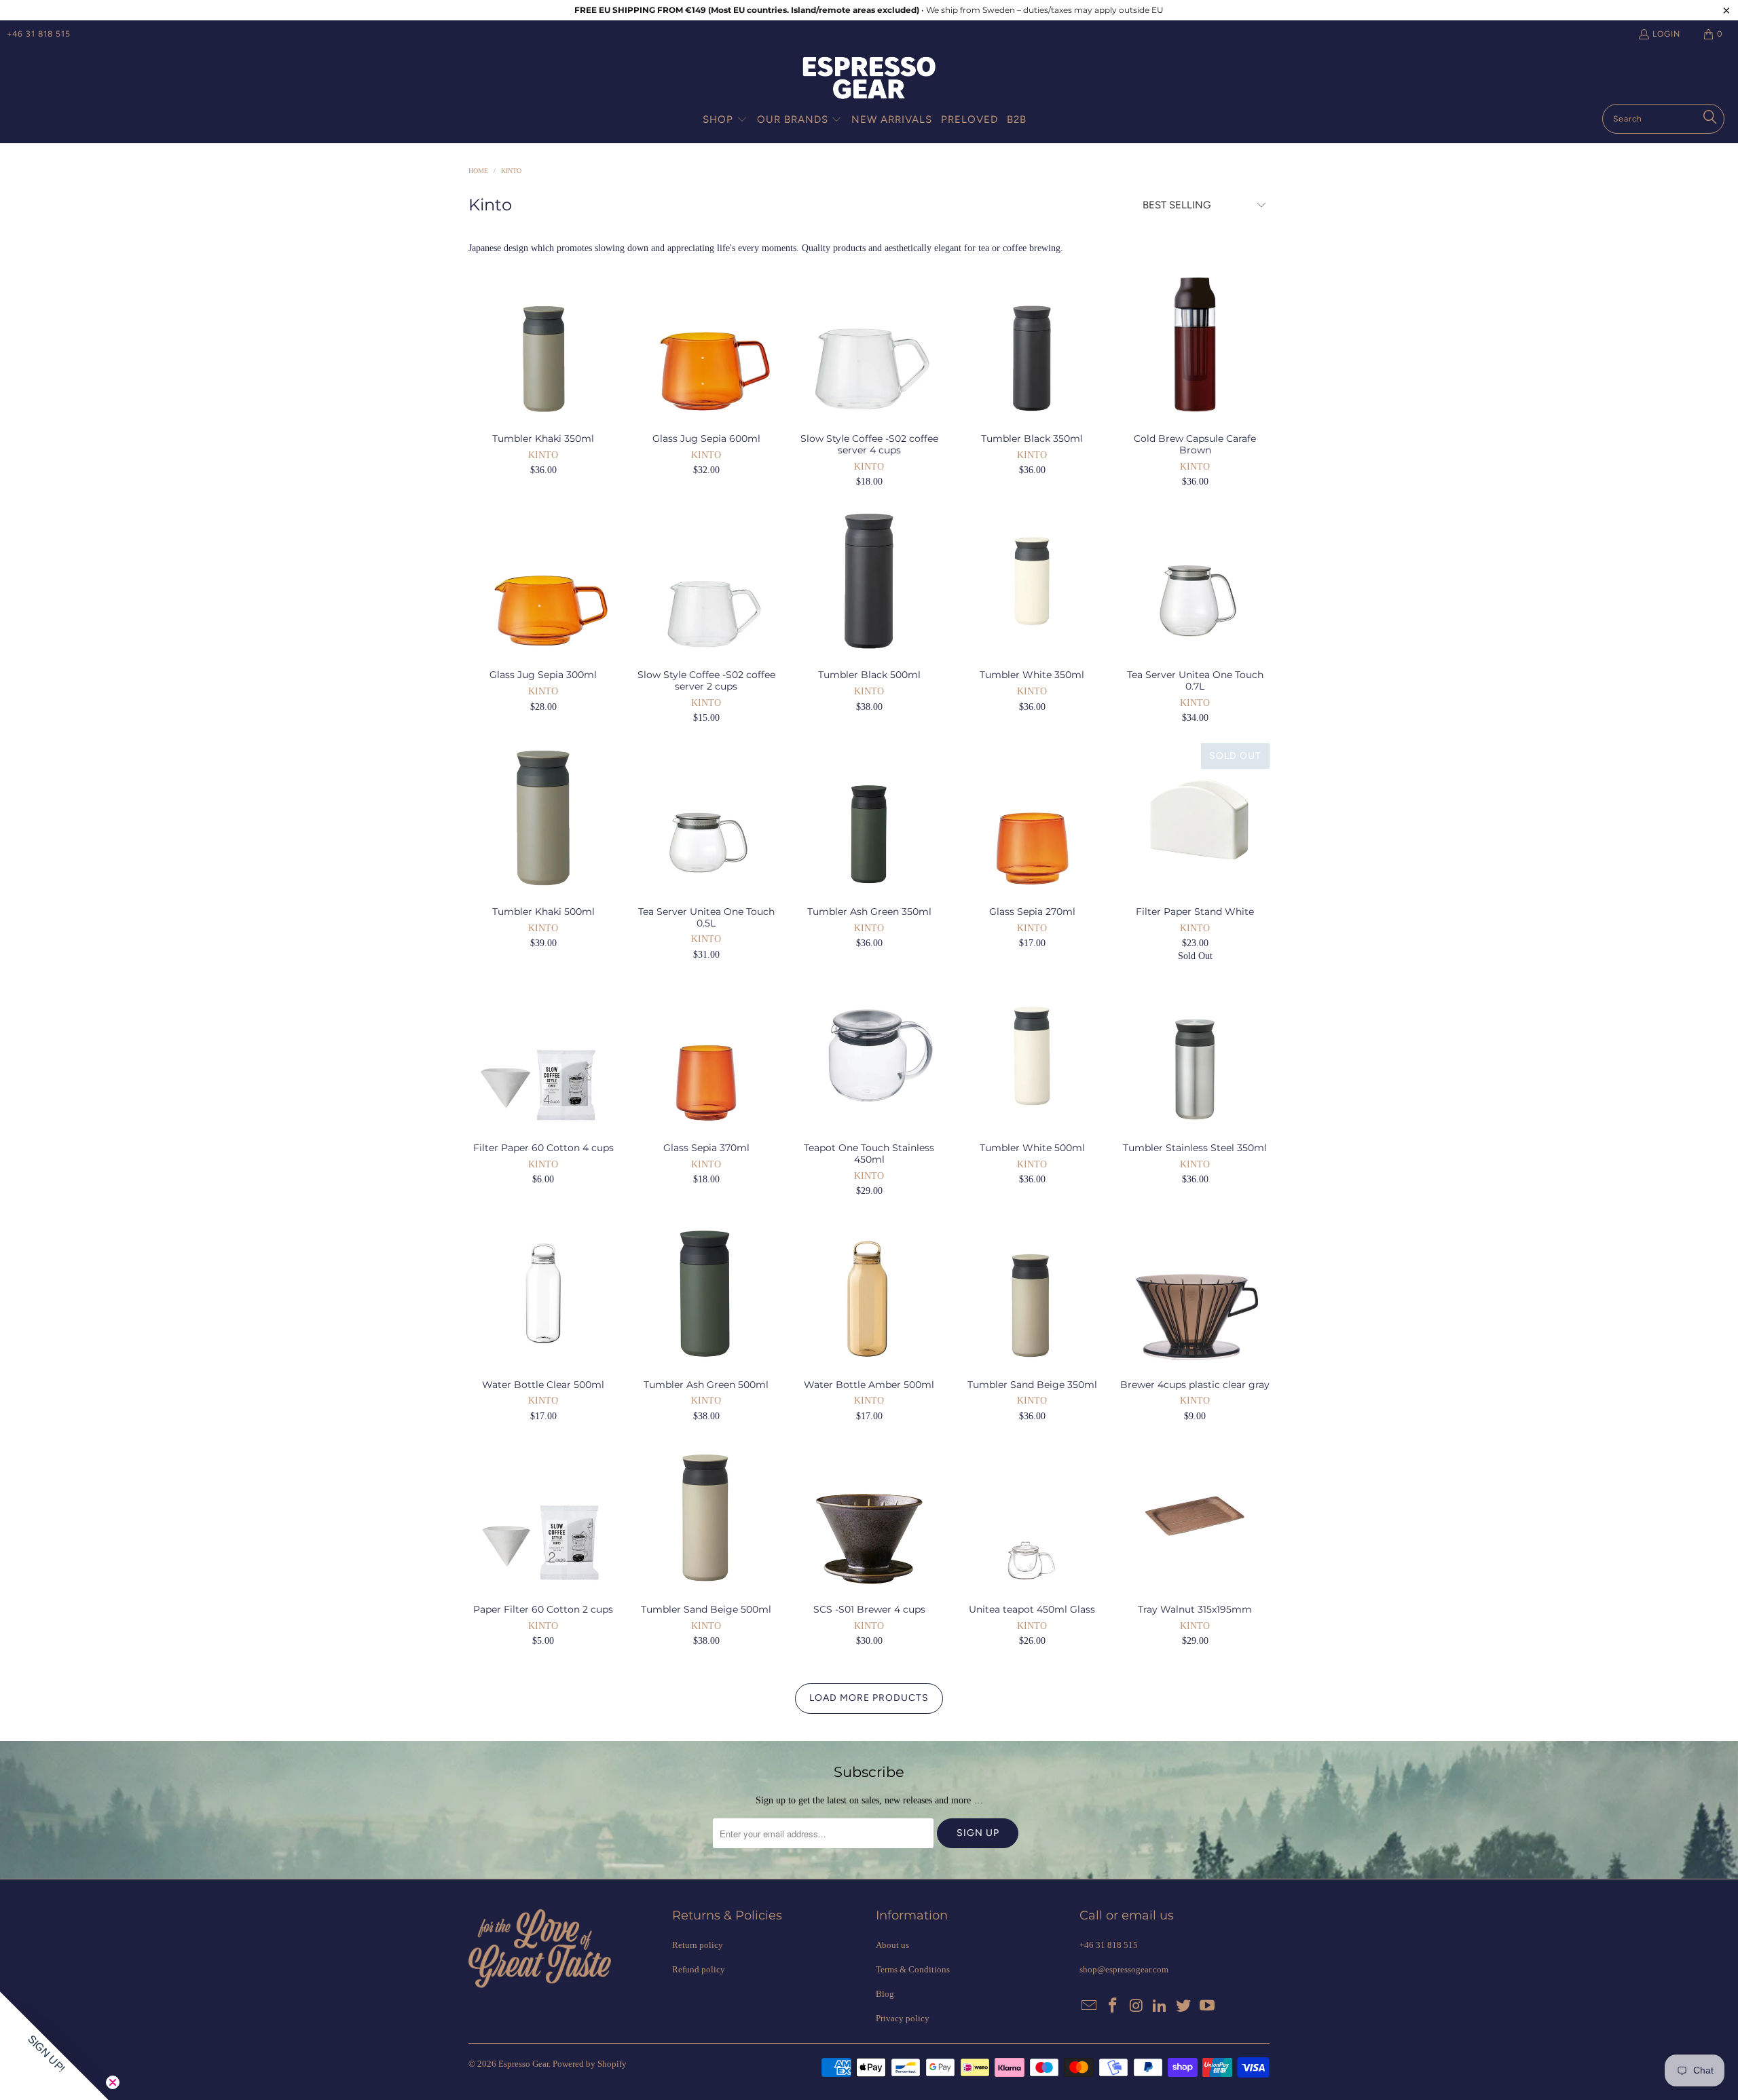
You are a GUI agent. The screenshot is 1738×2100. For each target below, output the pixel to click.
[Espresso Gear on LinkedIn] (1160, 2006)
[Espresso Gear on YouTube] (1207, 2006)
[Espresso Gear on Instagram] (1136, 2006)
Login (1666, 34)
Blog (885, 1994)
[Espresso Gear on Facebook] (1113, 2006)
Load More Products (869, 1698)
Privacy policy (903, 2018)
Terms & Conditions (913, 1969)
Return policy (698, 1945)
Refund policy (699, 1969)
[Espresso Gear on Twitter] (1184, 2006)
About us (892, 1945)
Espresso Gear (523, 2064)
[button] (725, 120)
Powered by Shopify (590, 2064)
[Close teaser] (113, 2082)
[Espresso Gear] (869, 79)
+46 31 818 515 (39, 34)
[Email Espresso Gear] (1090, 2006)
